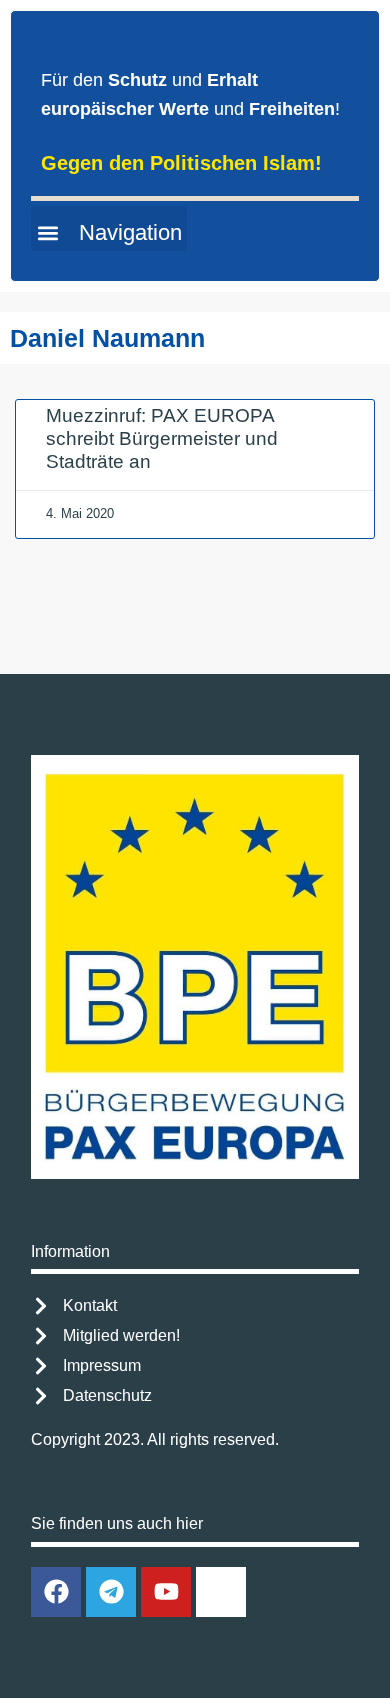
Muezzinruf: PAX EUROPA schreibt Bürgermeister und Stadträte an (162, 438)
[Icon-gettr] (221, 1592)
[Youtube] (166, 1592)
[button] (109, 228)
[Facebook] (56, 1592)
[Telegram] (111, 1592)
